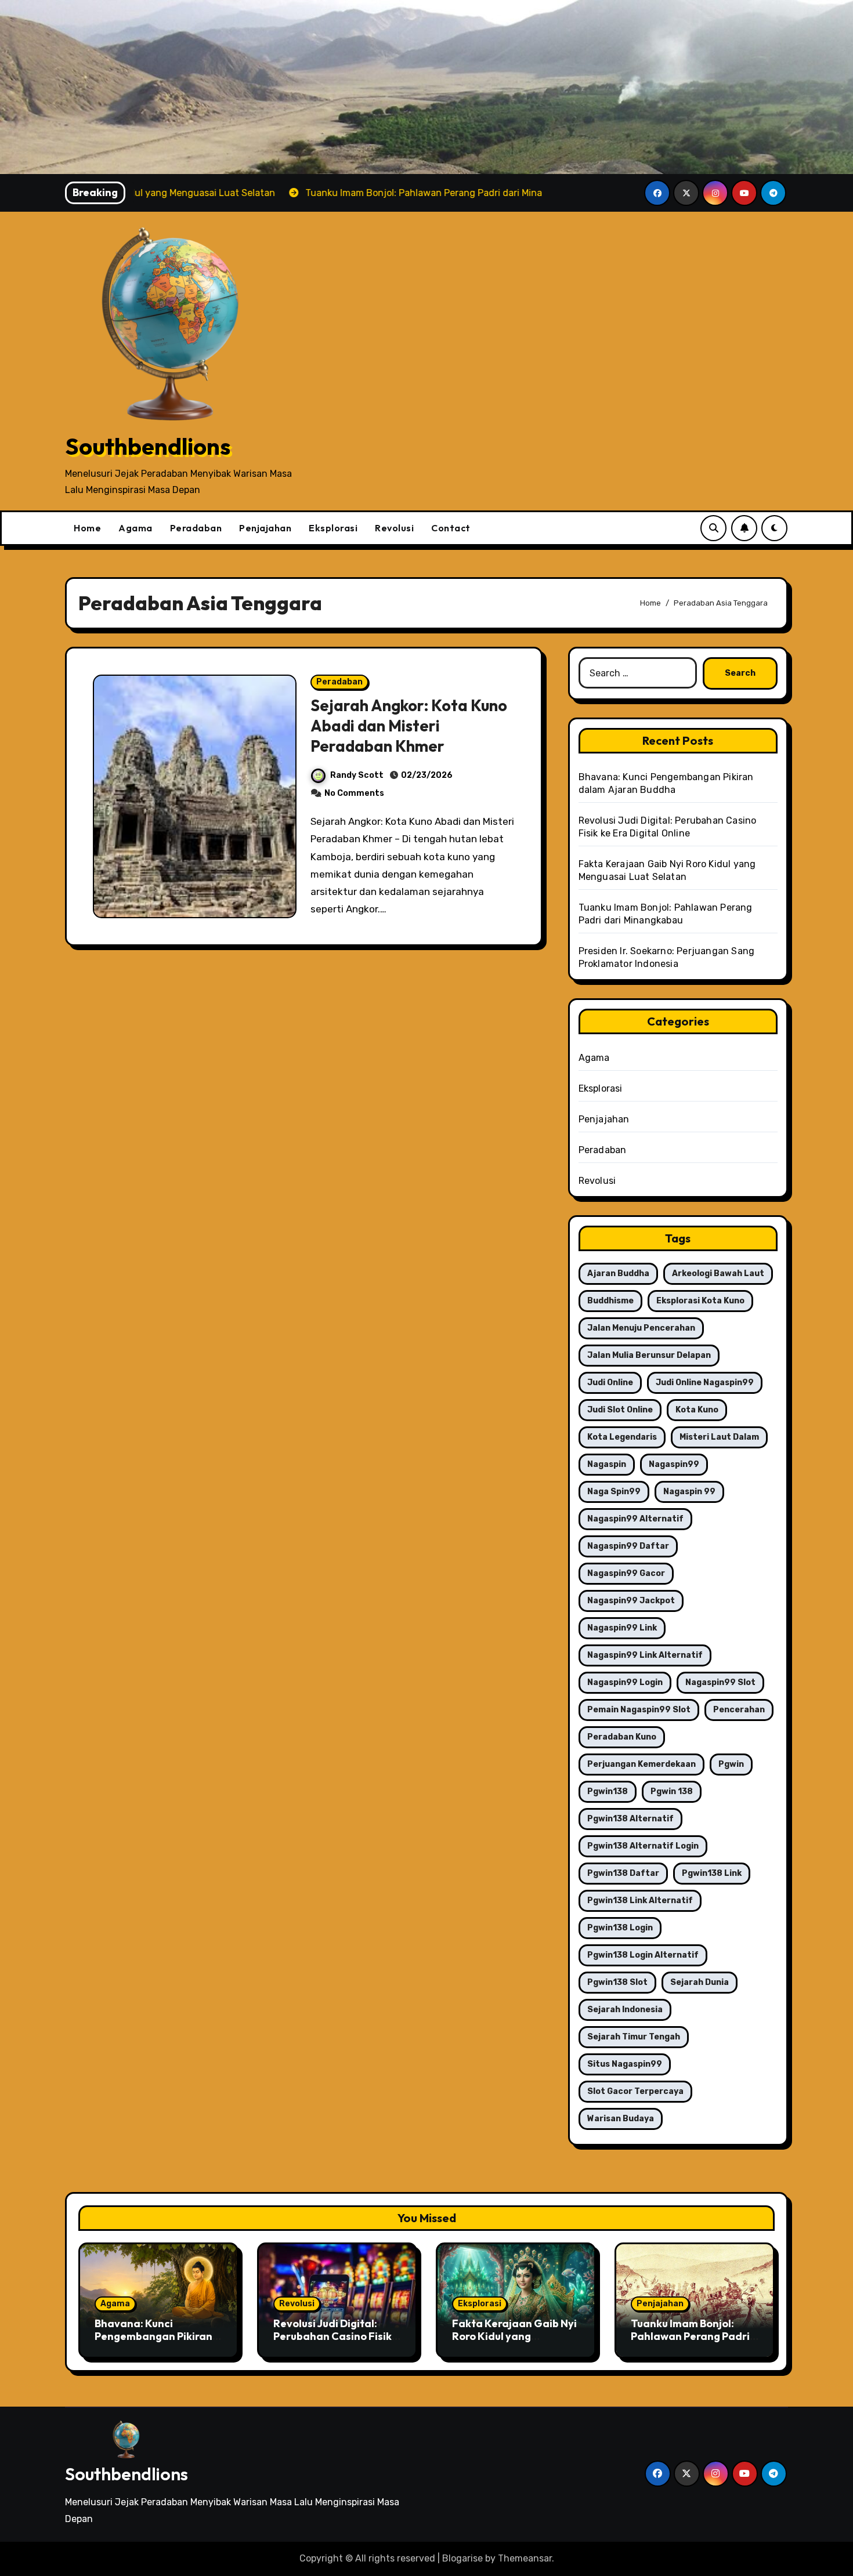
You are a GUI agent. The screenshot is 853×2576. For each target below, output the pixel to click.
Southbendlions (148, 446)
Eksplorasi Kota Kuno (700, 1301)
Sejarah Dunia (700, 1982)
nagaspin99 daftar (628, 1546)
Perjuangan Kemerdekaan (641, 1764)
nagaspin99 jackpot (631, 1601)
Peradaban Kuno (622, 1737)
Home (87, 528)
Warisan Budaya (621, 2119)
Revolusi (394, 528)
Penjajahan (265, 528)
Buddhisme (610, 1301)
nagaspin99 (674, 1464)
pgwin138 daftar (623, 1873)
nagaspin (607, 1464)
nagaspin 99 (689, 1492)
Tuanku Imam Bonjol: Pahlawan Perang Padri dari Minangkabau (690, 2336)
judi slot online (620, 1410)
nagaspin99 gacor (626, 1573)
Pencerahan (739, 1710)
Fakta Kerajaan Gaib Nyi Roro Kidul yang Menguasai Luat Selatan (514, 2336)
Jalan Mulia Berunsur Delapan (649, 1355)
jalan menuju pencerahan (641, 1328)
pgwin (731, 1764)
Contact (451, 528)
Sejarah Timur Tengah (634, 2037)
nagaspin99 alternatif (635, 1519)
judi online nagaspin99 (705, 1383)
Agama (135, 528)
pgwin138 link (712, 1873)
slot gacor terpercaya (635, 2091)
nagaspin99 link (622, 1628)
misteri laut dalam (719, 1437)
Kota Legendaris (622, 1437)
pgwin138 (608, 1791)
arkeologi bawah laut (718, 1273)
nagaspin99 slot (720, 1682)
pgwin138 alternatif (630, 1819)
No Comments (354, 793)
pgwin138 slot (617, 1982)
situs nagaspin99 (625, 2064)
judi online (610, 1383)
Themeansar (525, 2558)
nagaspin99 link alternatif (645, 1655)
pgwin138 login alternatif (643, 1955)
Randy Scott (357, 775)
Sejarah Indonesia (625, 2010)
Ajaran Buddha (618, 1273)
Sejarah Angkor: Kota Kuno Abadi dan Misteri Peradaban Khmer (409, 726)
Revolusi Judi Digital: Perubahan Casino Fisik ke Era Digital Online (332, 2336)
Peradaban (196, 528)
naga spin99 (614, 1492)
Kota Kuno (697, 1410)
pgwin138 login (620, 1928)
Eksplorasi (333, 528)
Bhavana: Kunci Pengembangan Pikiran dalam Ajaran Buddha (153, 2336)
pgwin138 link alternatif (640, 1901)
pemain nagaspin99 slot (639, 1710)
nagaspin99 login (625, 1682)
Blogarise (462, 2558)
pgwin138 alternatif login (643, 1846)
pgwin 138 (672, 1791)
